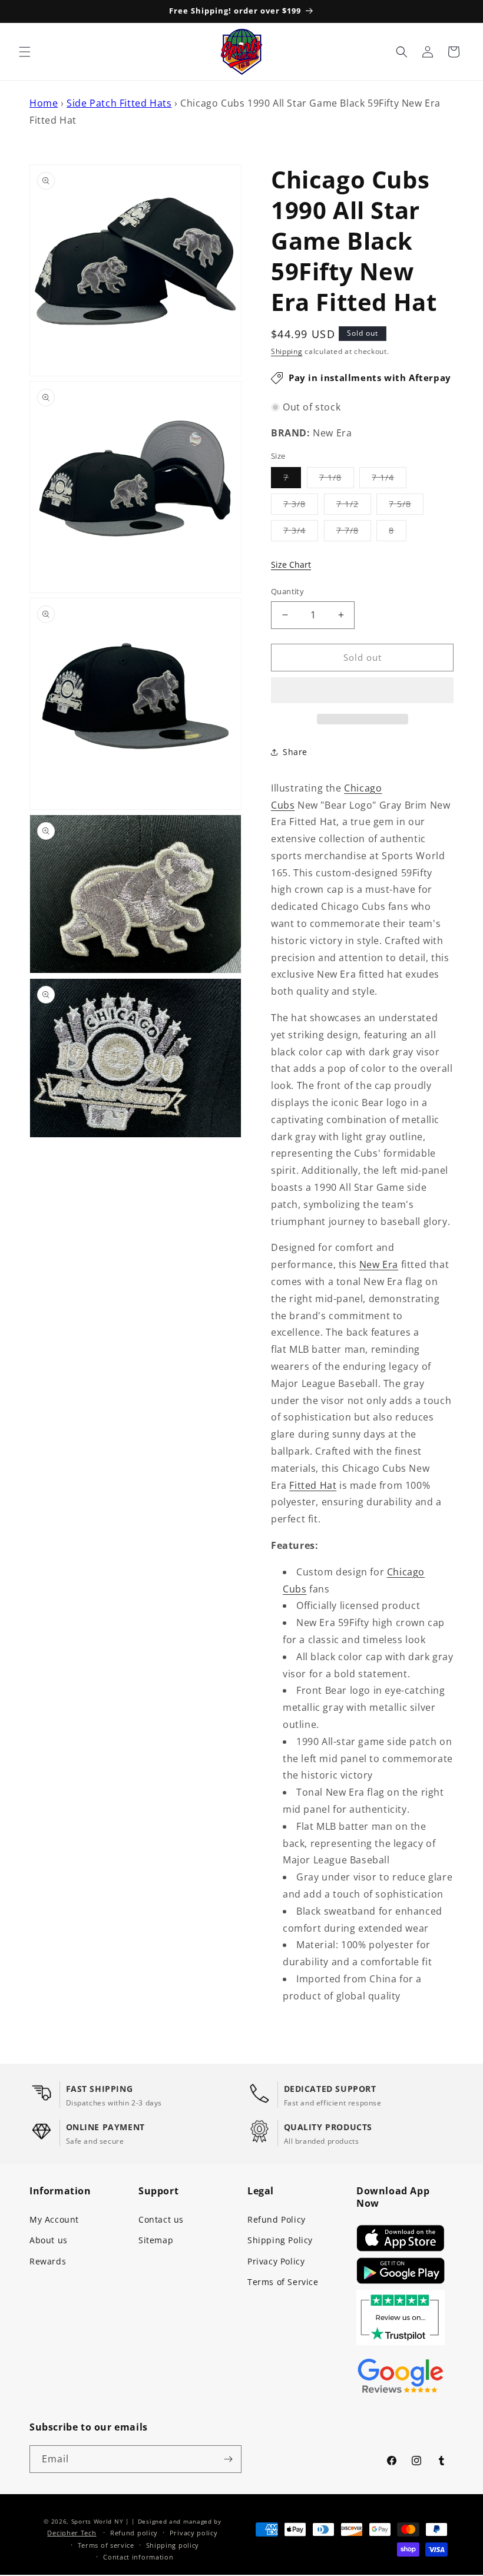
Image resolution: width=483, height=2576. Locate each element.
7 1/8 (337, 480)
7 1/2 (354, 506)
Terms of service (106, 2545)
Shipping (287, 351)
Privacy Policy (276, 2261)
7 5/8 (406, 506)
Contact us (161, 2219)
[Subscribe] (228, 2459)
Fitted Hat (313, 1485)
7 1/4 (389, 480)
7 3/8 (301, 506)
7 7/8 (354, 533)
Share (295, 752)
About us (49, 2240)
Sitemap (156, 2240)
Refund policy (134, 2533)
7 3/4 (301, 533)
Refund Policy (277, 2219)
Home (44, 103)
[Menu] (25, 52)
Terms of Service (283, 2282)
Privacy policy (194, 2533)
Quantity (287, 591)
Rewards (48, 2261)
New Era (379, 1264)
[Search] (402, 52)
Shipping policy (173, 2545)
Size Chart (291, 564)
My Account (54, 2219)
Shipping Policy (280, 2240)
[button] (362, 691)
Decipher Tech (72, 2533)
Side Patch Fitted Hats (119, 103)
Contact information (138, 2557)
